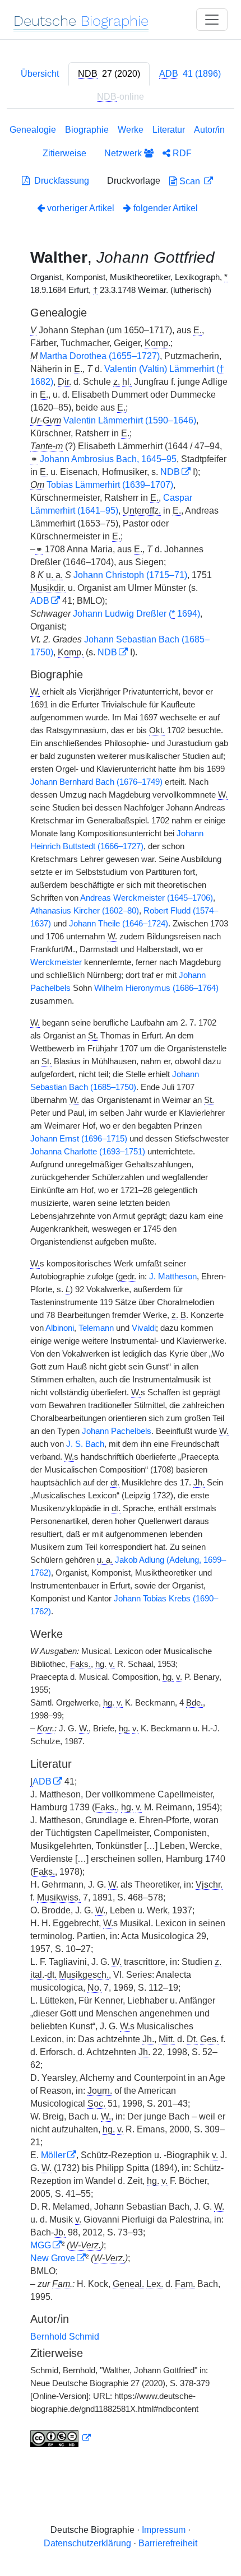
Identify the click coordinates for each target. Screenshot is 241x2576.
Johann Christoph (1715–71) (130, 575)
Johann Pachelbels (117, 1431)
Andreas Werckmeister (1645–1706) (147, 898)
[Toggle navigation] (212, 20)
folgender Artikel (164, 208)
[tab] (109, 74)
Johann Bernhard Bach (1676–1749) (96, 782)
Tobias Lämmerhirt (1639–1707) (110, 485)
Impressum (164, 2530)
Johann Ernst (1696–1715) (79, 1139)
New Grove (53, 2258)
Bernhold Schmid (65, 2337)
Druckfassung (59, 181)
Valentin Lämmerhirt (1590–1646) (130, 420)
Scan (190, 181)
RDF (181, 153)
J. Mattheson (173, 1277)
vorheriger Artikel (81, 208)
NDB (170, 472)
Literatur (169, 130)
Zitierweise (64, 153)
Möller (53, 2155)
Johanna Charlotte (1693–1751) (88, 1152)
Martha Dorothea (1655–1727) (100, 356)
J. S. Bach (85, 1444)
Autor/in (209, 130)
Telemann (96, 1328)
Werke (131, 130)
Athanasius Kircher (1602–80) (85, 911)
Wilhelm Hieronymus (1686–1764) (156, 988)
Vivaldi (144, 1328)
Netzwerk (124, 153)
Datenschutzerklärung (87, 2543)
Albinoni (60, 1328)
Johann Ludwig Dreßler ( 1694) (136, 614)
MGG (41, 2245)
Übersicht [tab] (40, 74)
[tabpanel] (121, 1288)
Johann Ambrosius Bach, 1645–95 (108, 459)
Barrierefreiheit (168, 2543)
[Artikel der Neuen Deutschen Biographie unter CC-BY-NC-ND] (61, 2438)
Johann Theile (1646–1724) (119, 924)
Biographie (87, 130)
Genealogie (33, 130)
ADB (40, 601)
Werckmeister (56, 962)
